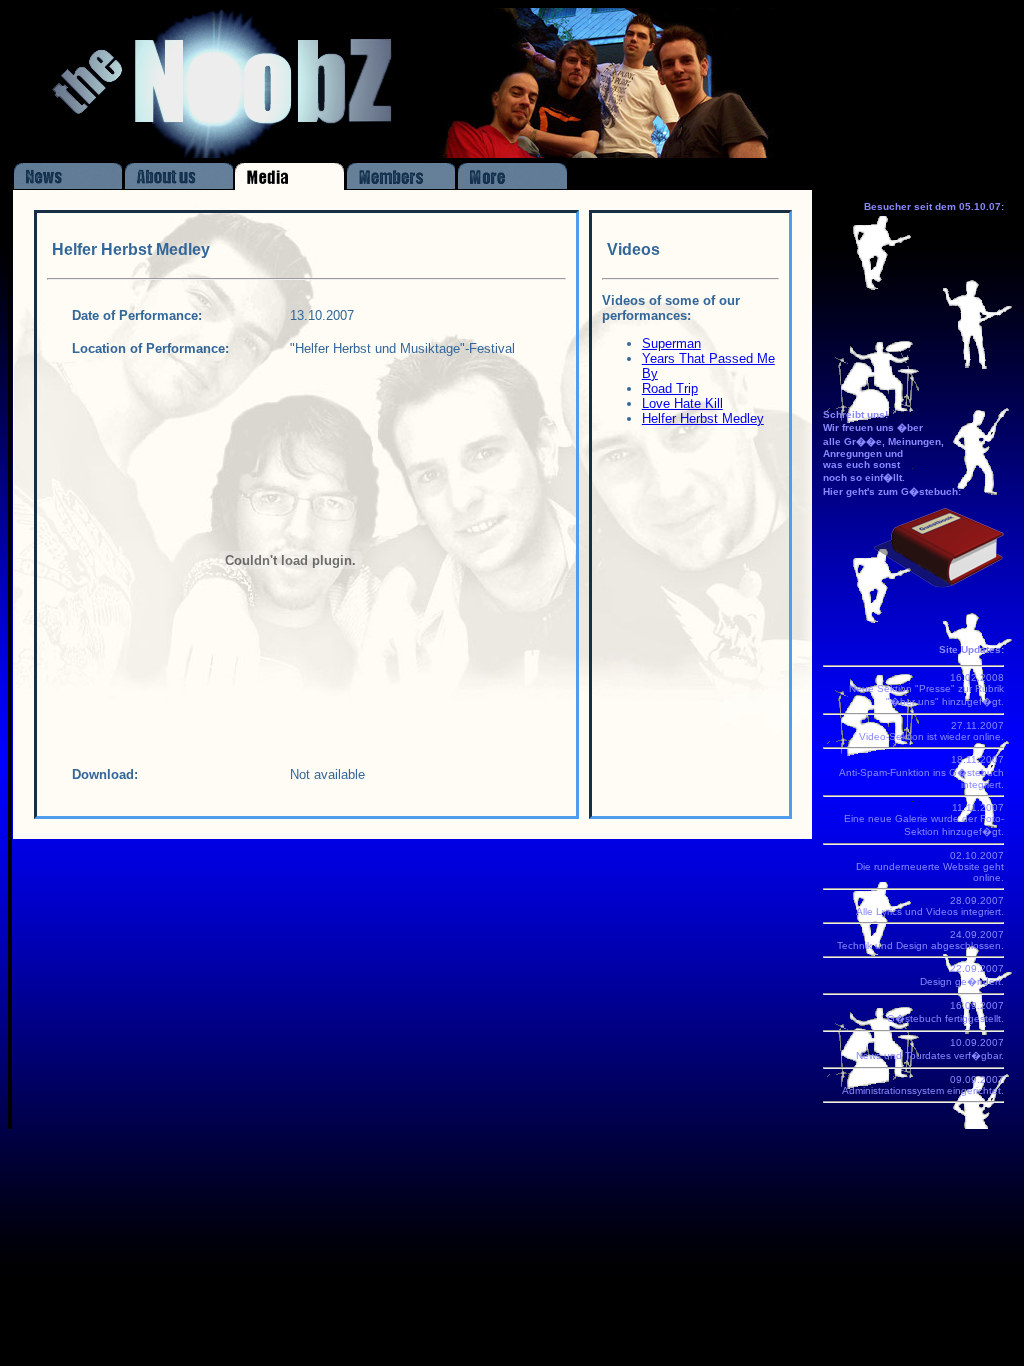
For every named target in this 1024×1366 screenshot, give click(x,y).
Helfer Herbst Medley (703, 418)
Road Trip (670, 388)
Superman (671, 343)
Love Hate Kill (682, 403)
